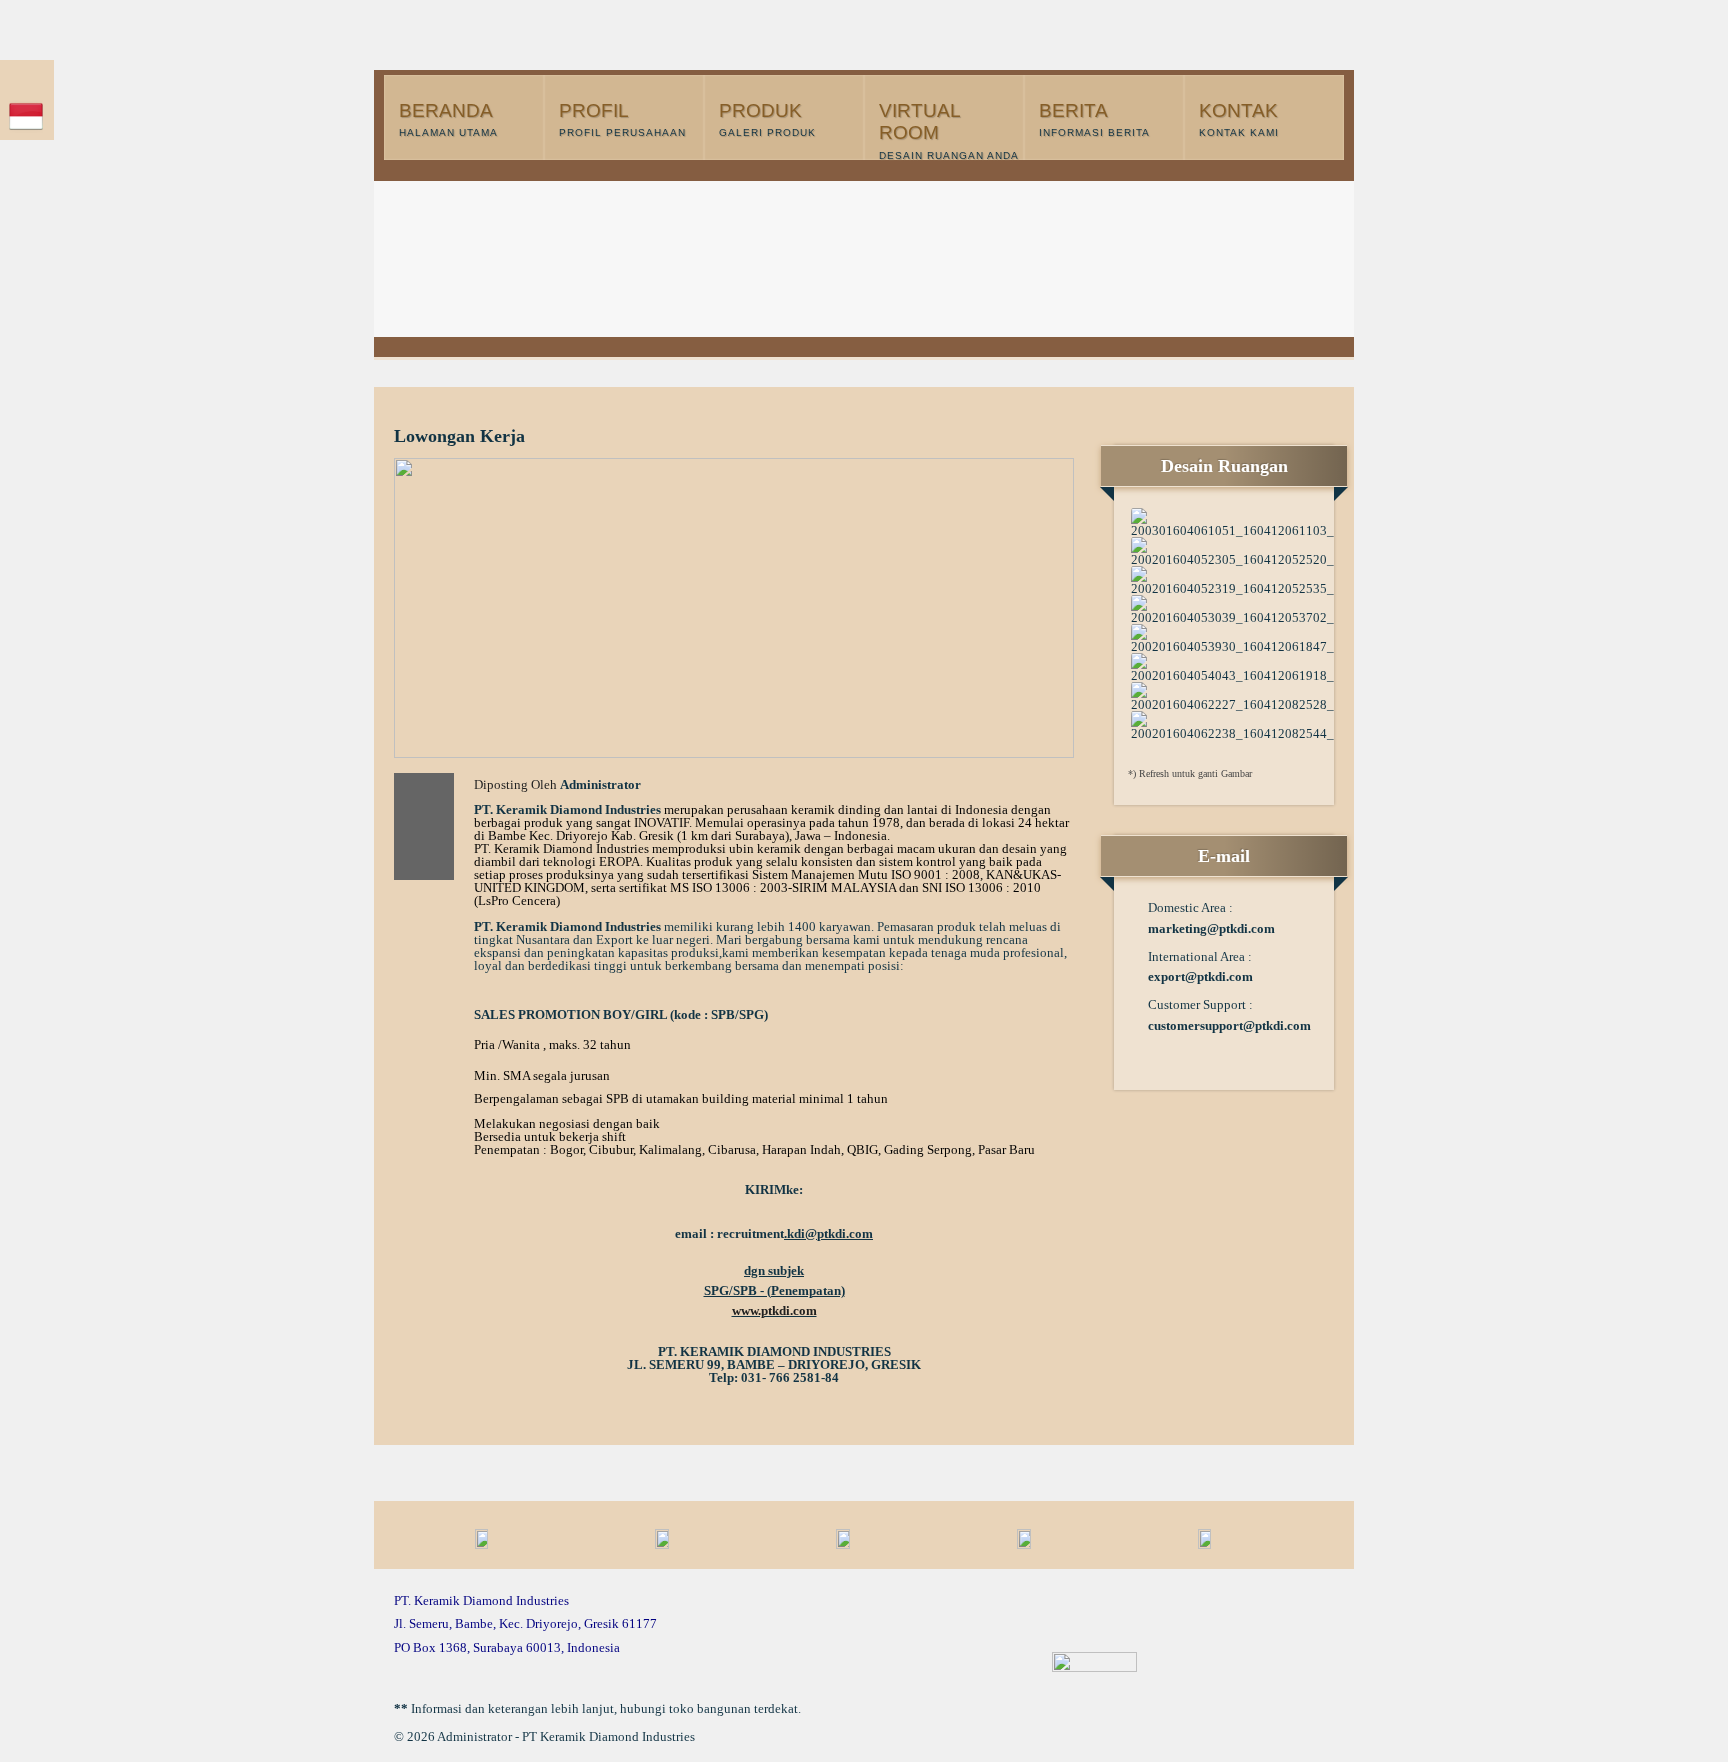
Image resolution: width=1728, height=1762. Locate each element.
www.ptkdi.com (774, 1310)
